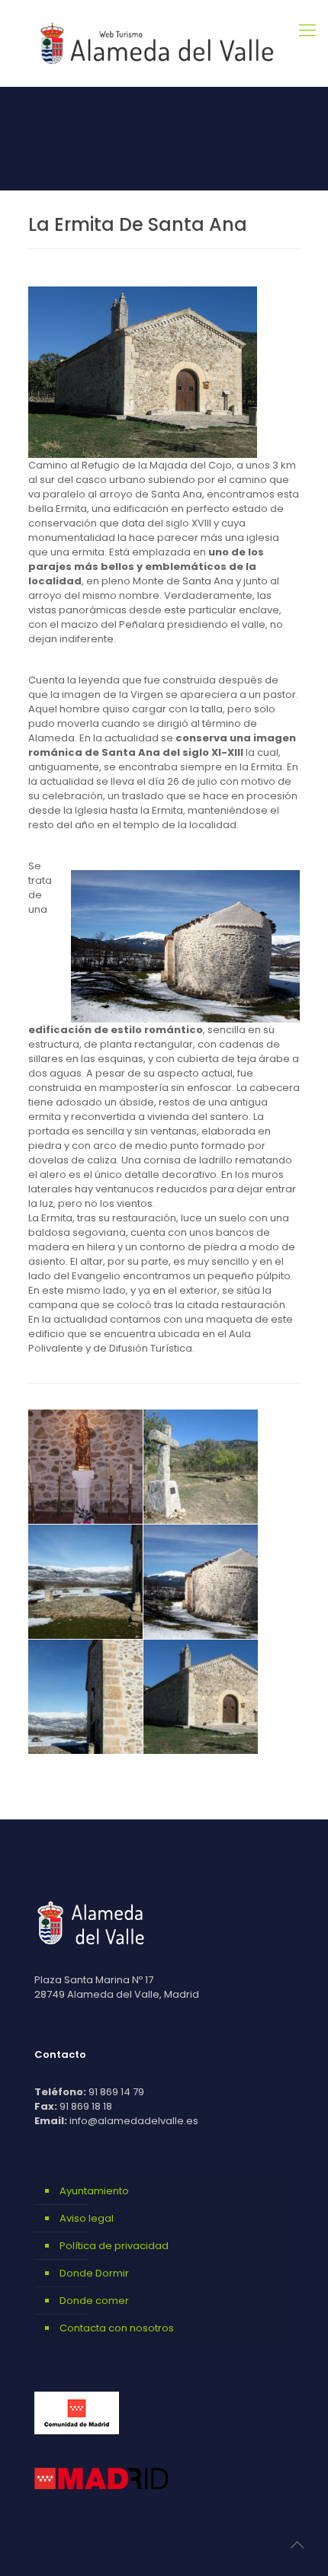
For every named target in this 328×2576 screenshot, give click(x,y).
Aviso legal (87, 2218)
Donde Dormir (94, 2273)
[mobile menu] (307, 30)
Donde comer (94, 2301)
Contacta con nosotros (117, 2328)
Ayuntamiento (94, 2191)
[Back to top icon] (297, 2545)
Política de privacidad (114, 2246)
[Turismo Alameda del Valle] (164, 43)
